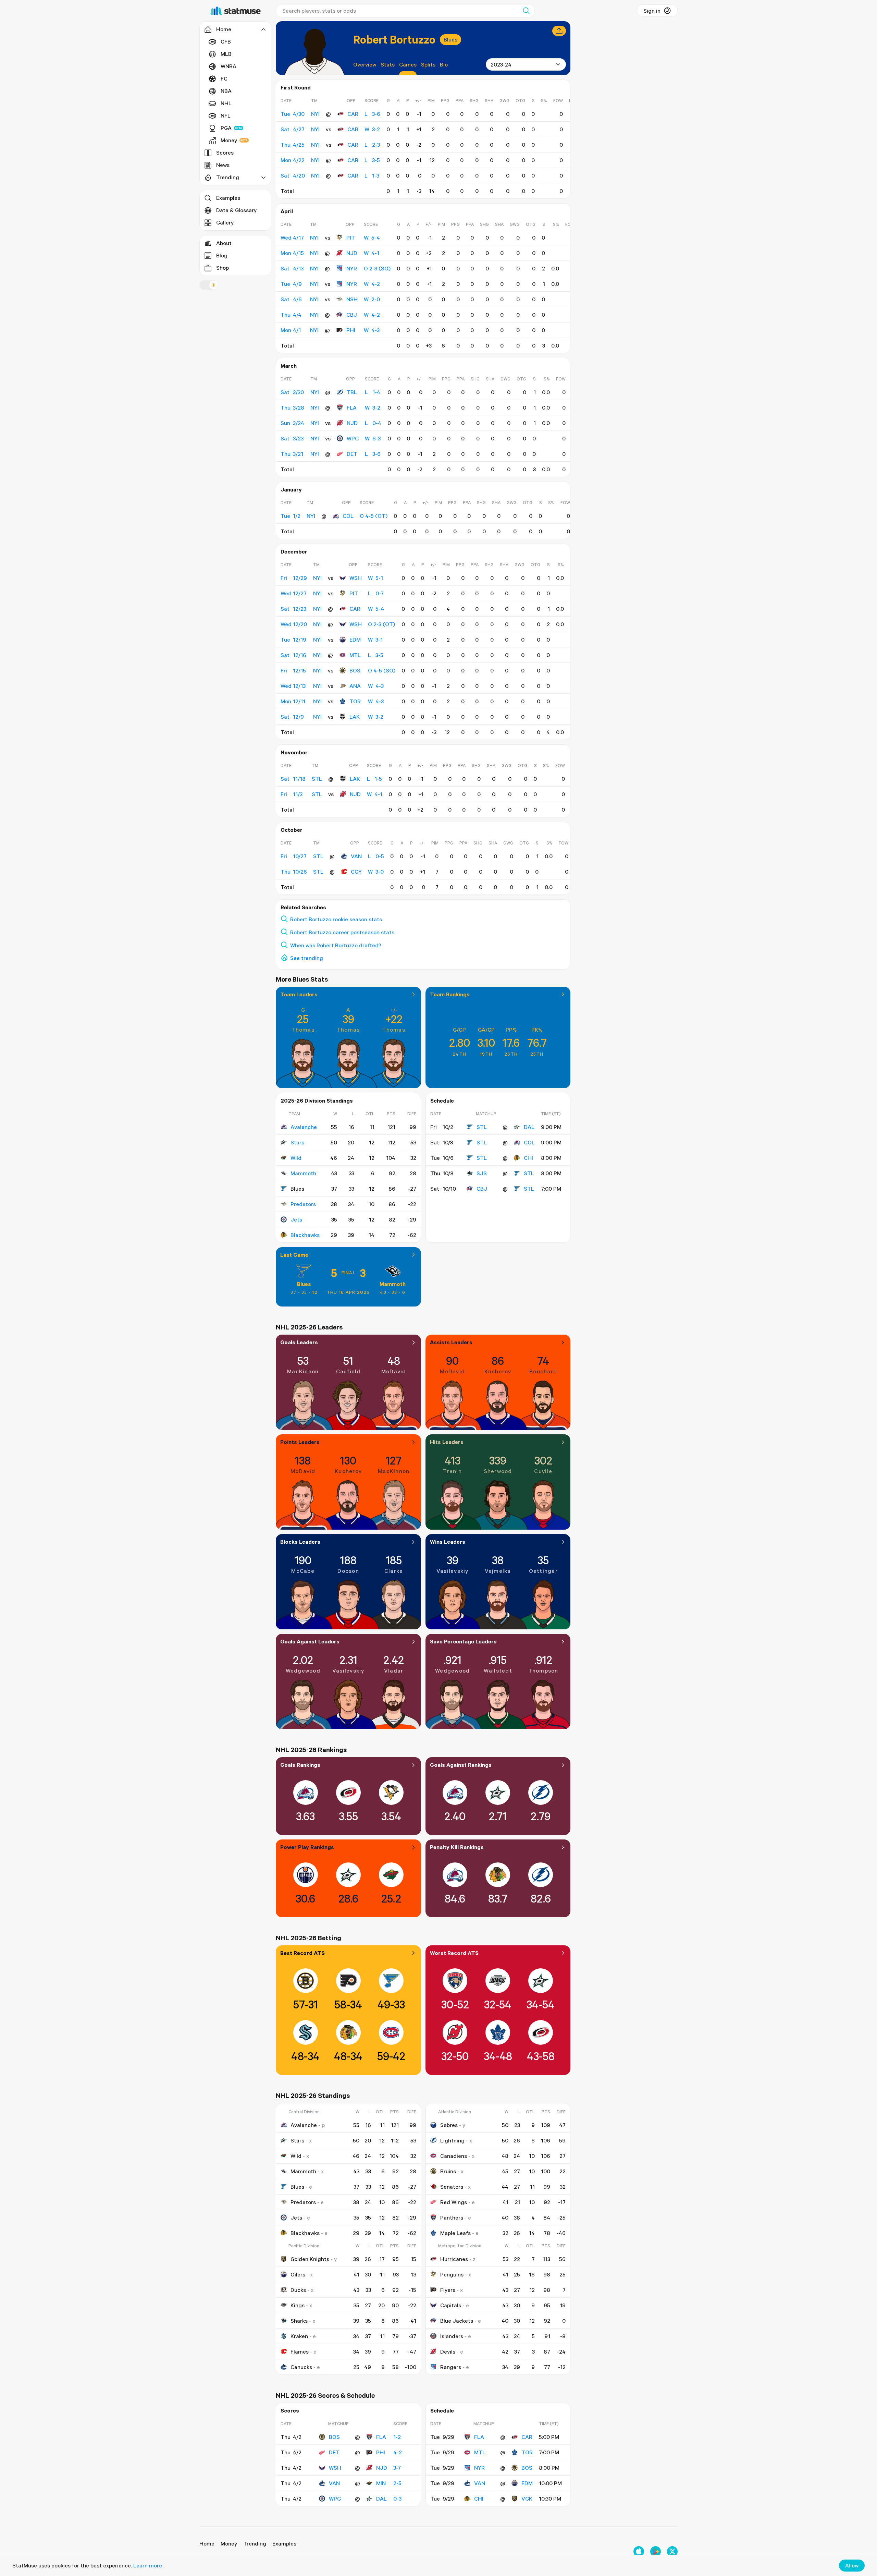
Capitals (451, 2305)
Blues (450, 39)
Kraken (299, 2336)
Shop (223, 268)
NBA (226, 91)
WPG (353, 438)
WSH (356, 578)
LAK (355, 717)
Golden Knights (310, 2259)
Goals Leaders (299, 1342)
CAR (353, 114)
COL (348, 516)
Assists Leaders (451, 1342)
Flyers (448, 2290)
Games (408, 64)
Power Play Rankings (307, 1847)
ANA (355, 686)
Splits (428, 64)
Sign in (652, 11)
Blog (222, 255)
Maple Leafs (455, 2233)
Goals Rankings (300, 1765)
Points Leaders (300, 1442)
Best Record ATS (302, 1953)
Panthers (452, 2217)
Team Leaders (299, 994)
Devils (448, 2352)
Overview (365, 64)
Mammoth (303, 1173)
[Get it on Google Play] (656, 2551)
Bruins (448, 2171)
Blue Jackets (457, 2321)
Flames (300, 2352)
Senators (452, 2187)
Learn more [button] (148, 2565)
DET (352, 454)
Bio (444, 64)
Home (207, 2543)
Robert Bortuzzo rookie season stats (336, 919)
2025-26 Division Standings (317, 1101)
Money (229, 140)
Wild (296, 1158)
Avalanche (304, 1127)
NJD (352, 253)
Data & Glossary (236, 210)
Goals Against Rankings (461, 1765)
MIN (381, 2483)
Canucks (301, 2367)
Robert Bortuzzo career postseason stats (342, 932)
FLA (352, 408)
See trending (307, 958)
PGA (226, 128)
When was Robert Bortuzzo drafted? (336, 945)
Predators (303, 1204)
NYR (352, 268)
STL (482, 1127)
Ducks (298, 2290)
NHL (226, 103)
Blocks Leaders (300, 1542)
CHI (528, 1158)
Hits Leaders (447, 1442)
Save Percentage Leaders (463, 1641)
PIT (351, 238)
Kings (298, 2305)
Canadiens (454, 2156)
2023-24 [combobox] (501, 64)
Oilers (298, 2274)
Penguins (452, 2274)
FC (224, 78)
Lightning (452, 2140)
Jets (296, 1219)
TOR (355, 701)
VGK (527, 2499)
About (224, 243)
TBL (352, 392)
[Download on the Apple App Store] (639, 2551)
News (223, 165)
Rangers (451, 2367)
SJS (482, 1173)
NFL (226, 116)
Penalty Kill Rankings (457, 1847)
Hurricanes (454, 2259)
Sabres (449, 2125)
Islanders (452, 2336)
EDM (355, 640)
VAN (356, 856)
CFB (226, 41)
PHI (351, 330)
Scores (225, 153)
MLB (226, 54)
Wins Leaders (448, 1542)
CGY (356, 872)
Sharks (299, 2321)
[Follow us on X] (672, 2551)
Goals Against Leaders (310, 1641)
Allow (852, 2565)
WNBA (228, 66)
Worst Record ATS (454, 1953)
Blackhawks (305, 1235)
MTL (355, 655)
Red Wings (454, 2202)
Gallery (225, 222)
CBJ (352, 315)
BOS (355, 670)
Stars (297, 1142)
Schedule (442, 1101)
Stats (388, 64)
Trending (255, 2543)
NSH (352, 299)
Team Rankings (450, 994)
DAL (529, 1127)
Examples (228, 198)
